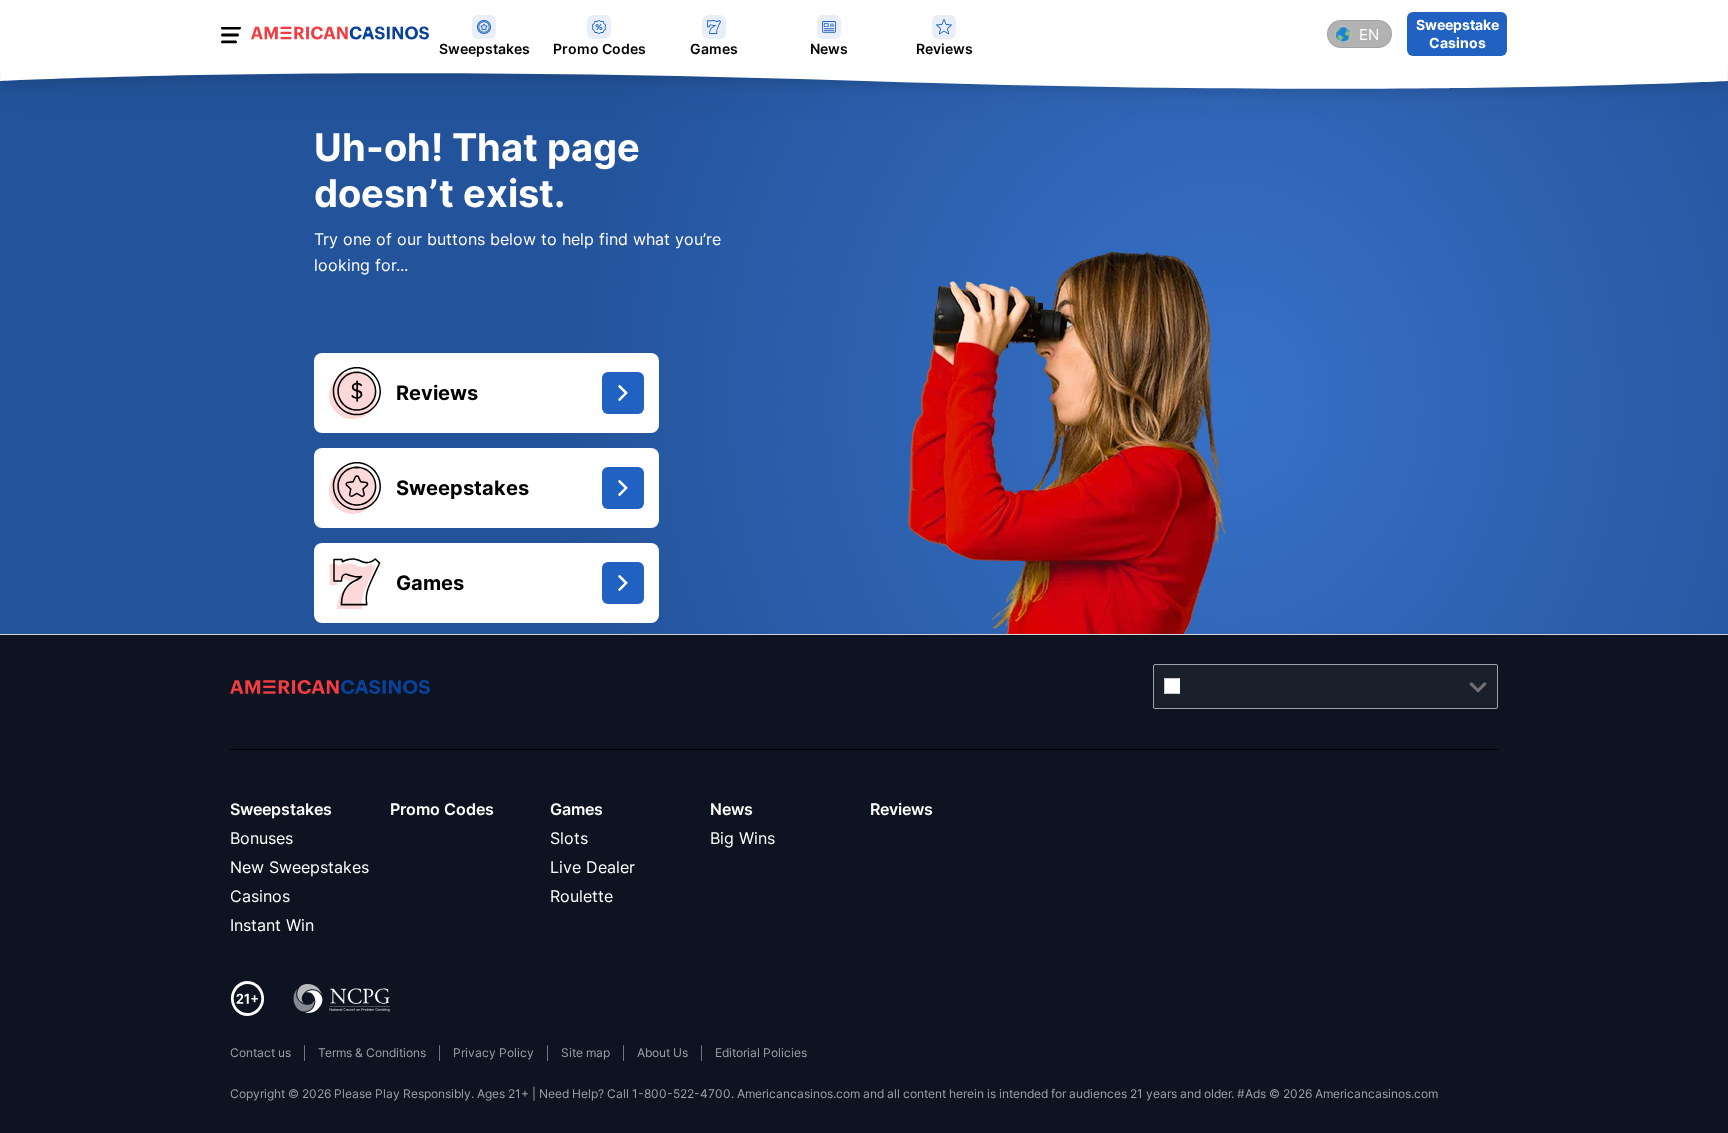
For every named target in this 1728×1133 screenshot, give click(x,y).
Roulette (581, 896)
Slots (569, 838)
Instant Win (272, 925)
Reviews (901, 809)
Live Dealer (592, 867)
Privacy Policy (493, 1052)
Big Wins (742, 838)
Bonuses (261, 838)
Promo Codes (442, 809)
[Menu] (231, 38)
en (1369, 34)
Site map (585, 1052)
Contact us (260, 1052)
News (731, 809)
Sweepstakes (281, 809)
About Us (662, 1052)
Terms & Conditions (372, 1052)
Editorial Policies (761, 1052)
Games (576, 809)
